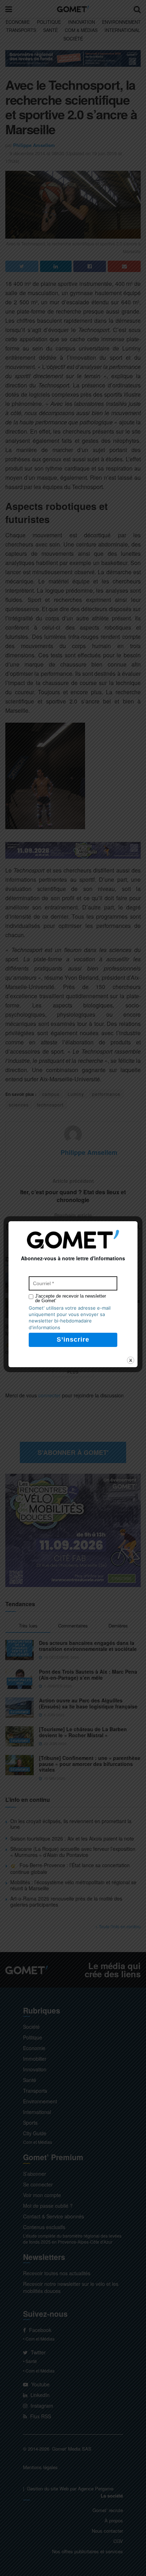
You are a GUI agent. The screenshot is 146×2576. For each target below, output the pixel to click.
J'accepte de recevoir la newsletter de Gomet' (71, 1298)
